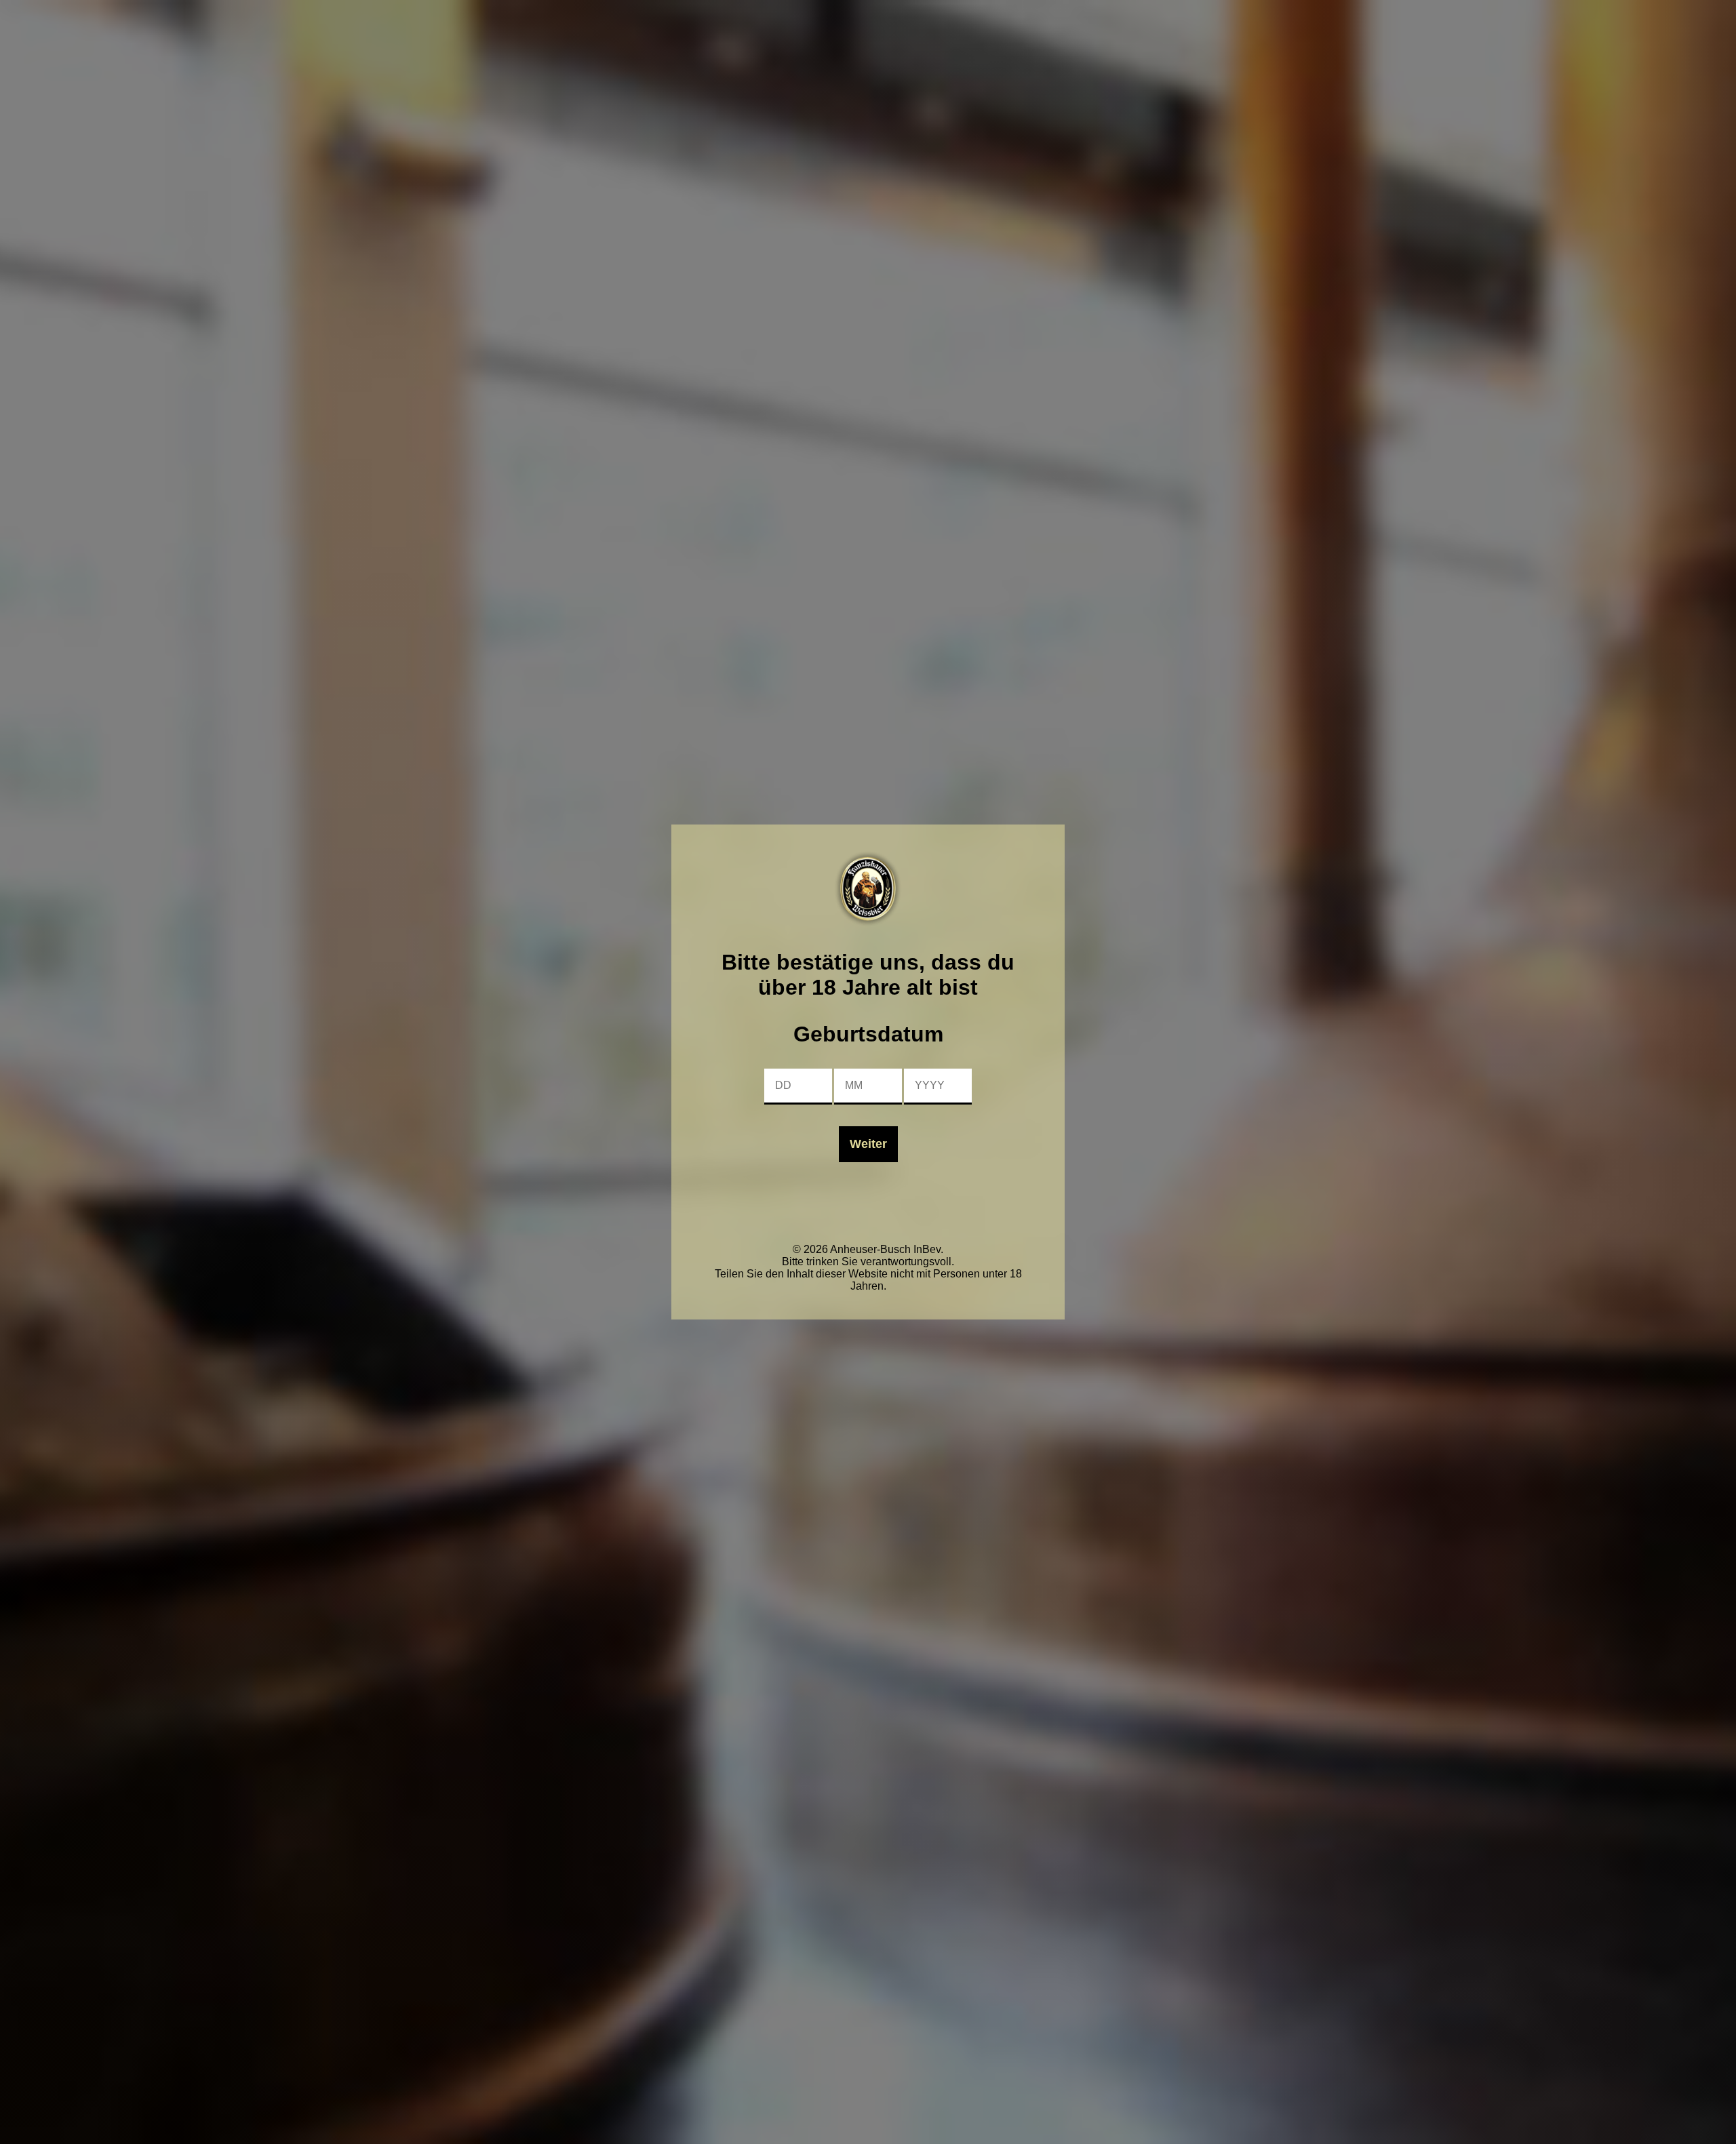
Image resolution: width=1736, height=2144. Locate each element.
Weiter (868, 1144)
